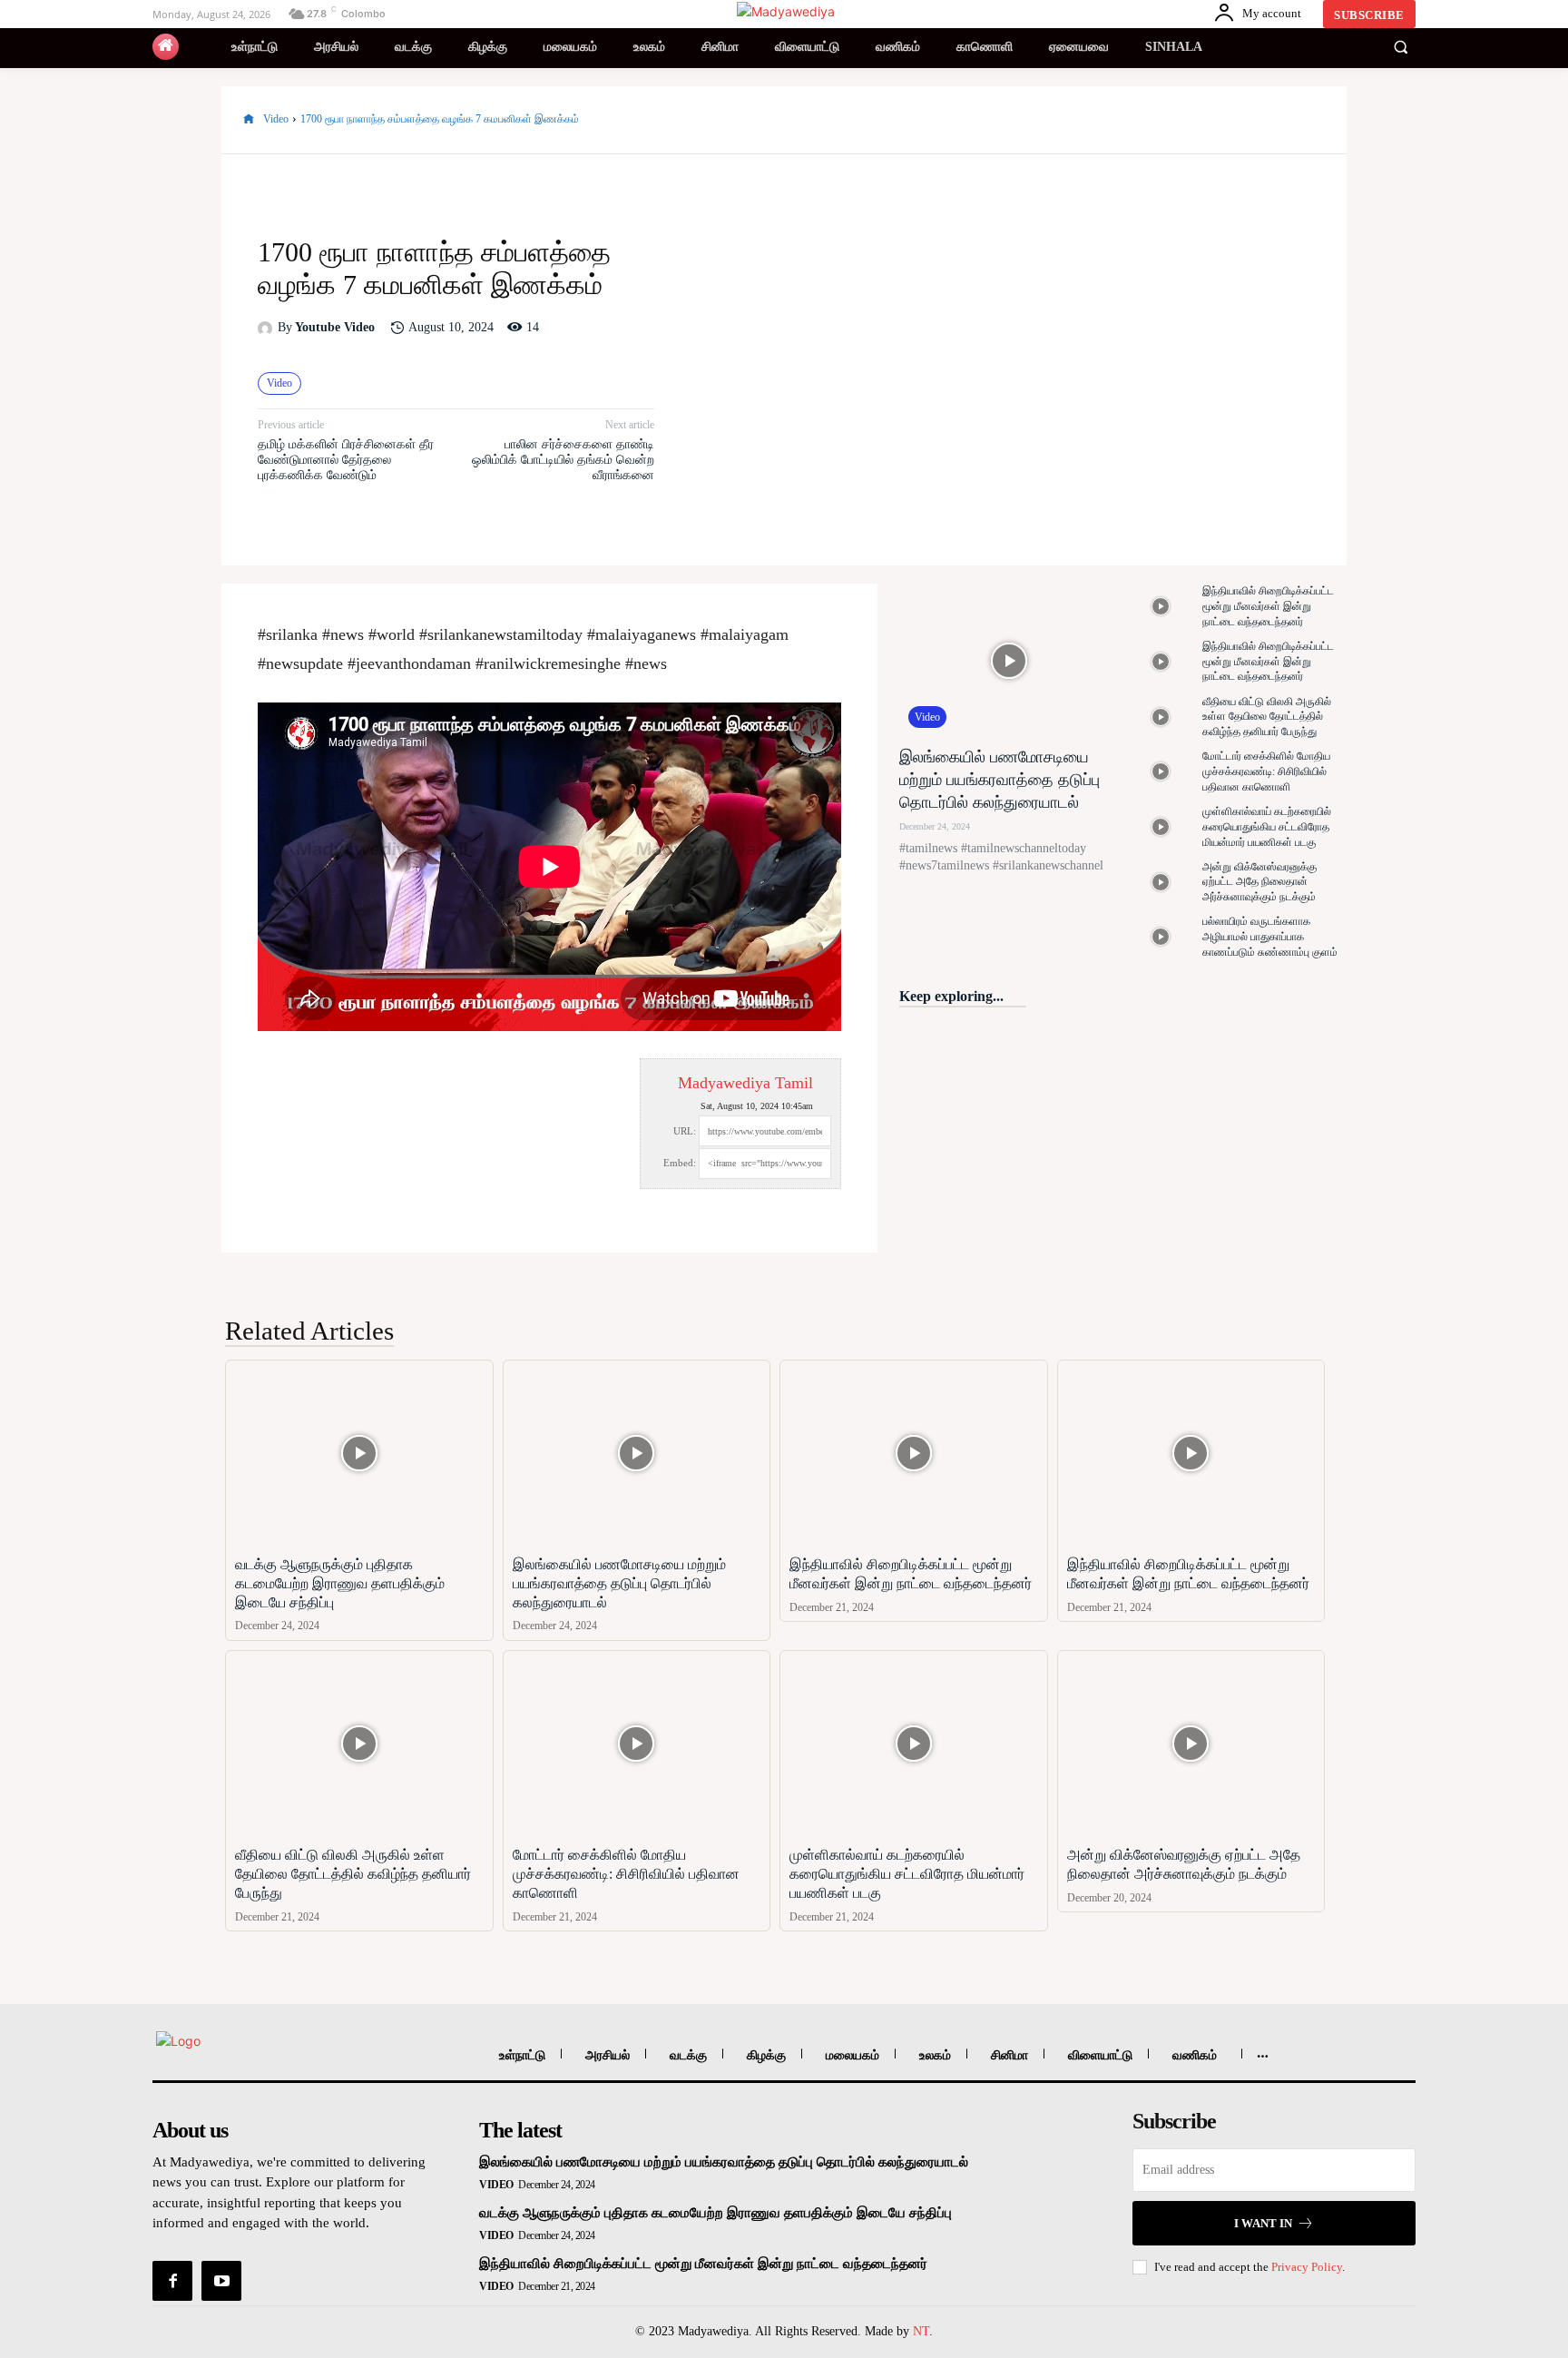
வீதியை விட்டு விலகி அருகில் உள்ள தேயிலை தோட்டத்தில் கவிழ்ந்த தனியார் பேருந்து (1267, 717)
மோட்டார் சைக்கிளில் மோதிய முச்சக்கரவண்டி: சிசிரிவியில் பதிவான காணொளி (1266, 771)
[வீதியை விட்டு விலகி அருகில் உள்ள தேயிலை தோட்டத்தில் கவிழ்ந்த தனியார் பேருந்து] (1161, 717)
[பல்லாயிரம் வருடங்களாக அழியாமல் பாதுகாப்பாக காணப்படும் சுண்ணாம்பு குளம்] (1161, 937)
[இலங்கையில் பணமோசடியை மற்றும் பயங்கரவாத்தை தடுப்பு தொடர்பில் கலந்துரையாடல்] (1009, 660)
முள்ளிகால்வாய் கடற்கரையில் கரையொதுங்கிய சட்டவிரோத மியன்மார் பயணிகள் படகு (1267, 827)
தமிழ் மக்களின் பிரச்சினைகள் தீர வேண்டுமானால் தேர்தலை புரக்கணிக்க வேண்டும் (346, 460)
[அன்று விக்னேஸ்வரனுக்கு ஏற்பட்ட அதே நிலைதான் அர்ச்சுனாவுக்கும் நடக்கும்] (1161, 882)
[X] (1223, 120)
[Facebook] (1181, 120)
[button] (1400, 47)
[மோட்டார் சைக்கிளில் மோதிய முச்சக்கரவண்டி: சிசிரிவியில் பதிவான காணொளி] (1161, 772)
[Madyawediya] (787, 11)
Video (276, 119)
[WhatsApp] (1307, 120)
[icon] (166, 47)
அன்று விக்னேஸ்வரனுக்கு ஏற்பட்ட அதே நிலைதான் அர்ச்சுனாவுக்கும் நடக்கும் (1259, 882)
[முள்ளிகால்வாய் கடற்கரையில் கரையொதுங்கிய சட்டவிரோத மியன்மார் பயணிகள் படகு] (1161, 827)
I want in (1263, 2223)
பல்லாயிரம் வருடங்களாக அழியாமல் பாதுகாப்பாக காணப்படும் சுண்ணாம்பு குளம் (1270, 937)
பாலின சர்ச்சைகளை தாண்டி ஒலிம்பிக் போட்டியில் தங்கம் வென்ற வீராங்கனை (563, 460)
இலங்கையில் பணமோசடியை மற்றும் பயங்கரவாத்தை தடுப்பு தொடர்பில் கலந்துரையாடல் (1000, 780)
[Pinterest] (1265, 120)
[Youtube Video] (268, 329)
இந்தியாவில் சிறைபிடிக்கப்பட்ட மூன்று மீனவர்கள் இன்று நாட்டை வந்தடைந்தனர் (1268, 606)
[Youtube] (221, 2281)
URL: (685, 1131)
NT (921, 2331)
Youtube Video (335, 327)
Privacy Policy (1307, 2267)
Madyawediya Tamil (745, 1083)
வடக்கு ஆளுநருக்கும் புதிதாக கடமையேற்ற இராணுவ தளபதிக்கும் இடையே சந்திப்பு (340, 1583)
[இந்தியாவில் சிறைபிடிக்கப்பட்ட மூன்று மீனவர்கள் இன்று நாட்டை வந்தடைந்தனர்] (1161, 607)
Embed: (680, 1163)
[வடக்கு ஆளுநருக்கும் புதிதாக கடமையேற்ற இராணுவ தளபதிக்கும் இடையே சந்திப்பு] (359, 1454)
